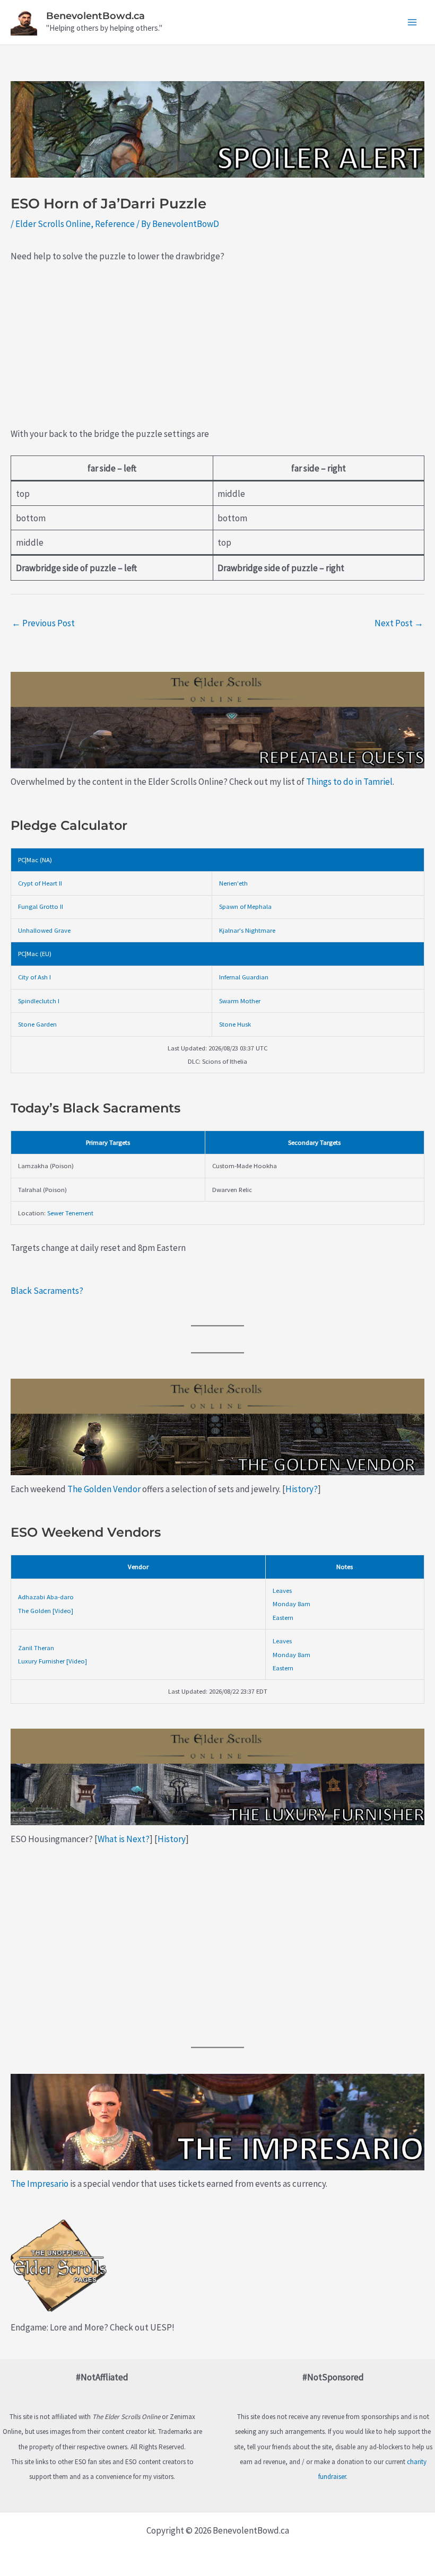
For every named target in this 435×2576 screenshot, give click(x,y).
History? (302, 1489)
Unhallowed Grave (44, 930)
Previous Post (43, 623)
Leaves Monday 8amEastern (292, 1604)
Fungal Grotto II (41, 906)
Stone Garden (37, 1024)
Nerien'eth (233, 883)
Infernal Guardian (244, 977)
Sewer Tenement (70, 1213)
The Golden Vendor (104, 1489)
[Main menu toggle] (413, 22)
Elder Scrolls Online (53, 224)
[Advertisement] (217, 352)
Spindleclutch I (39, 1001)
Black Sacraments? (47, 1291)
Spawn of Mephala (245, 906)
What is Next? (124, 1839)
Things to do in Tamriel (349, 782)
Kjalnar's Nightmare (247, 930)
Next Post (399, 623)
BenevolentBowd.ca (95, 16)
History (172, 1839)
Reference (115, 224)
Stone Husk (235, 1024)
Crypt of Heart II (40, 883)
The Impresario (40, 2184)
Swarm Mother (240, 1001)
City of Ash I (34, 977)
